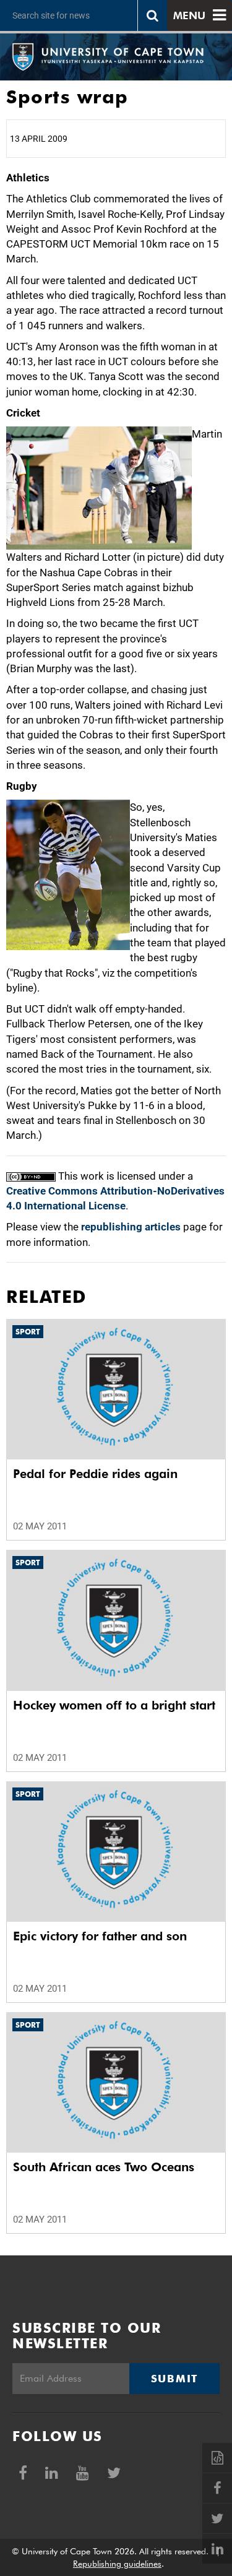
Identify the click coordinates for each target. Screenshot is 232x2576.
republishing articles (131, 1227)
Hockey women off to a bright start (114, 1705)
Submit (174, 2379)
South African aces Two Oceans (104, 2167)
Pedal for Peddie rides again (95, 1474)
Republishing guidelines (117, 2564)
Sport (28, 1332)
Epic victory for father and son (100, 1936)
